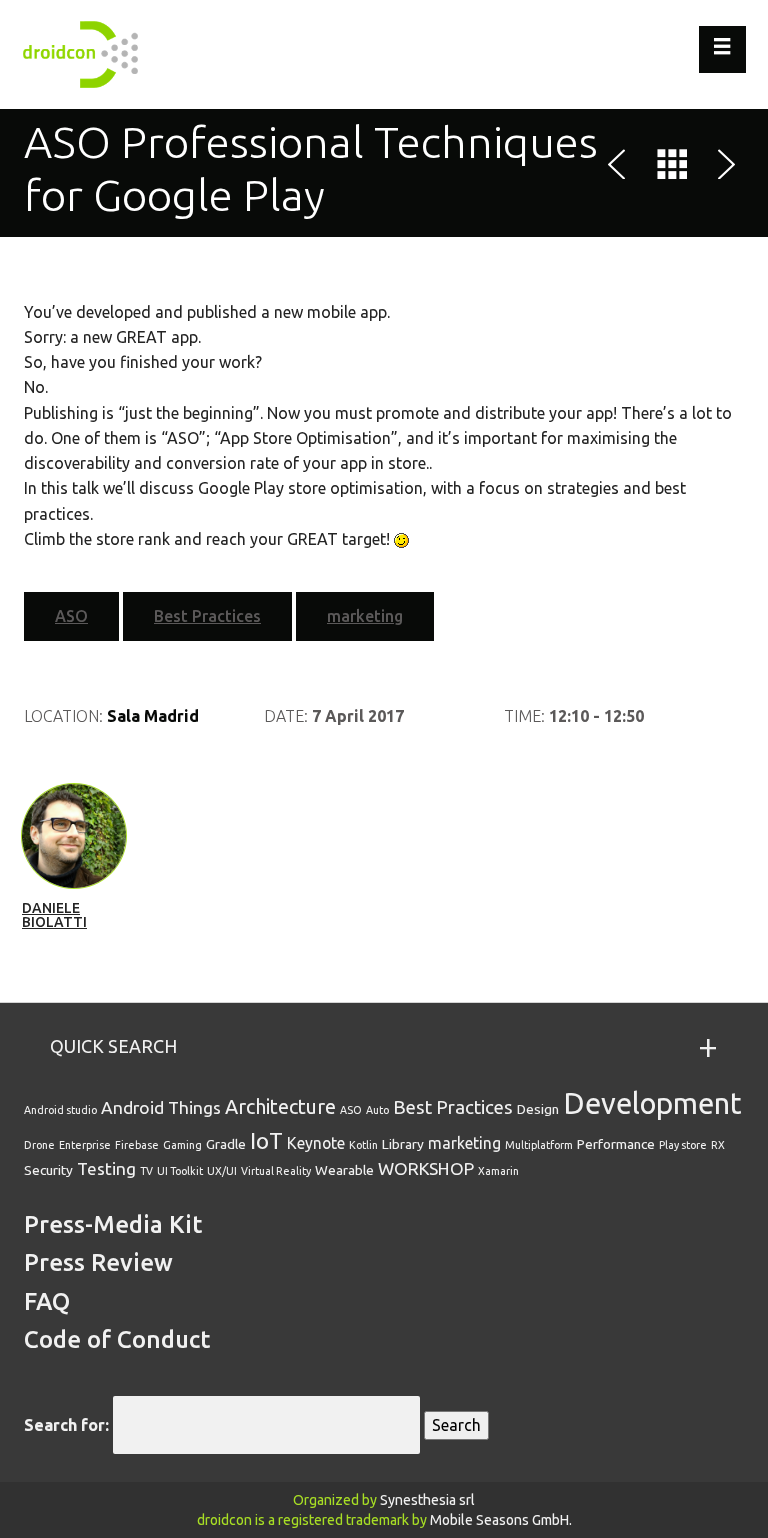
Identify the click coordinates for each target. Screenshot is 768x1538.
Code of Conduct (117, 1339)
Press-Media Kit (113, 1224)
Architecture (280, 1106)
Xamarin (498, 1171)
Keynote (316, 1143)
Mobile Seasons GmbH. (501, 1520)
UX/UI (222, 1171)
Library (403, 1144)
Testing (106, 1168)
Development (652, 1103)
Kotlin (363, 1145)
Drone (39, 1145)
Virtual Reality (276, 1171)
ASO (71, 616)
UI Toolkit (180, 1171)
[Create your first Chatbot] (723, 168)
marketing (365, 616)
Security (48, 1170)
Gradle (226, 1144)
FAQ (47, 1301)
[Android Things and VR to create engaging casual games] (621, 168)
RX (718, 1145)
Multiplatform (539, 1145)
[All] (672, 168)
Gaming (182, 1145)
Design (538, 1109)
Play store (683, 1145)
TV (146, 1171)
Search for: (66, 1425)
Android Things (161, 1107)
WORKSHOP (426, 1168)
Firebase (137, 1145)
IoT (266, 1140)
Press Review (98, 1262)
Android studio (60, 1110)
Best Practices (207, 616)
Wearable (344, 1170)
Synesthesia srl (427, 1500)
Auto (377, 1110)
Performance (616, 1144)
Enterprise (85, 1145)
